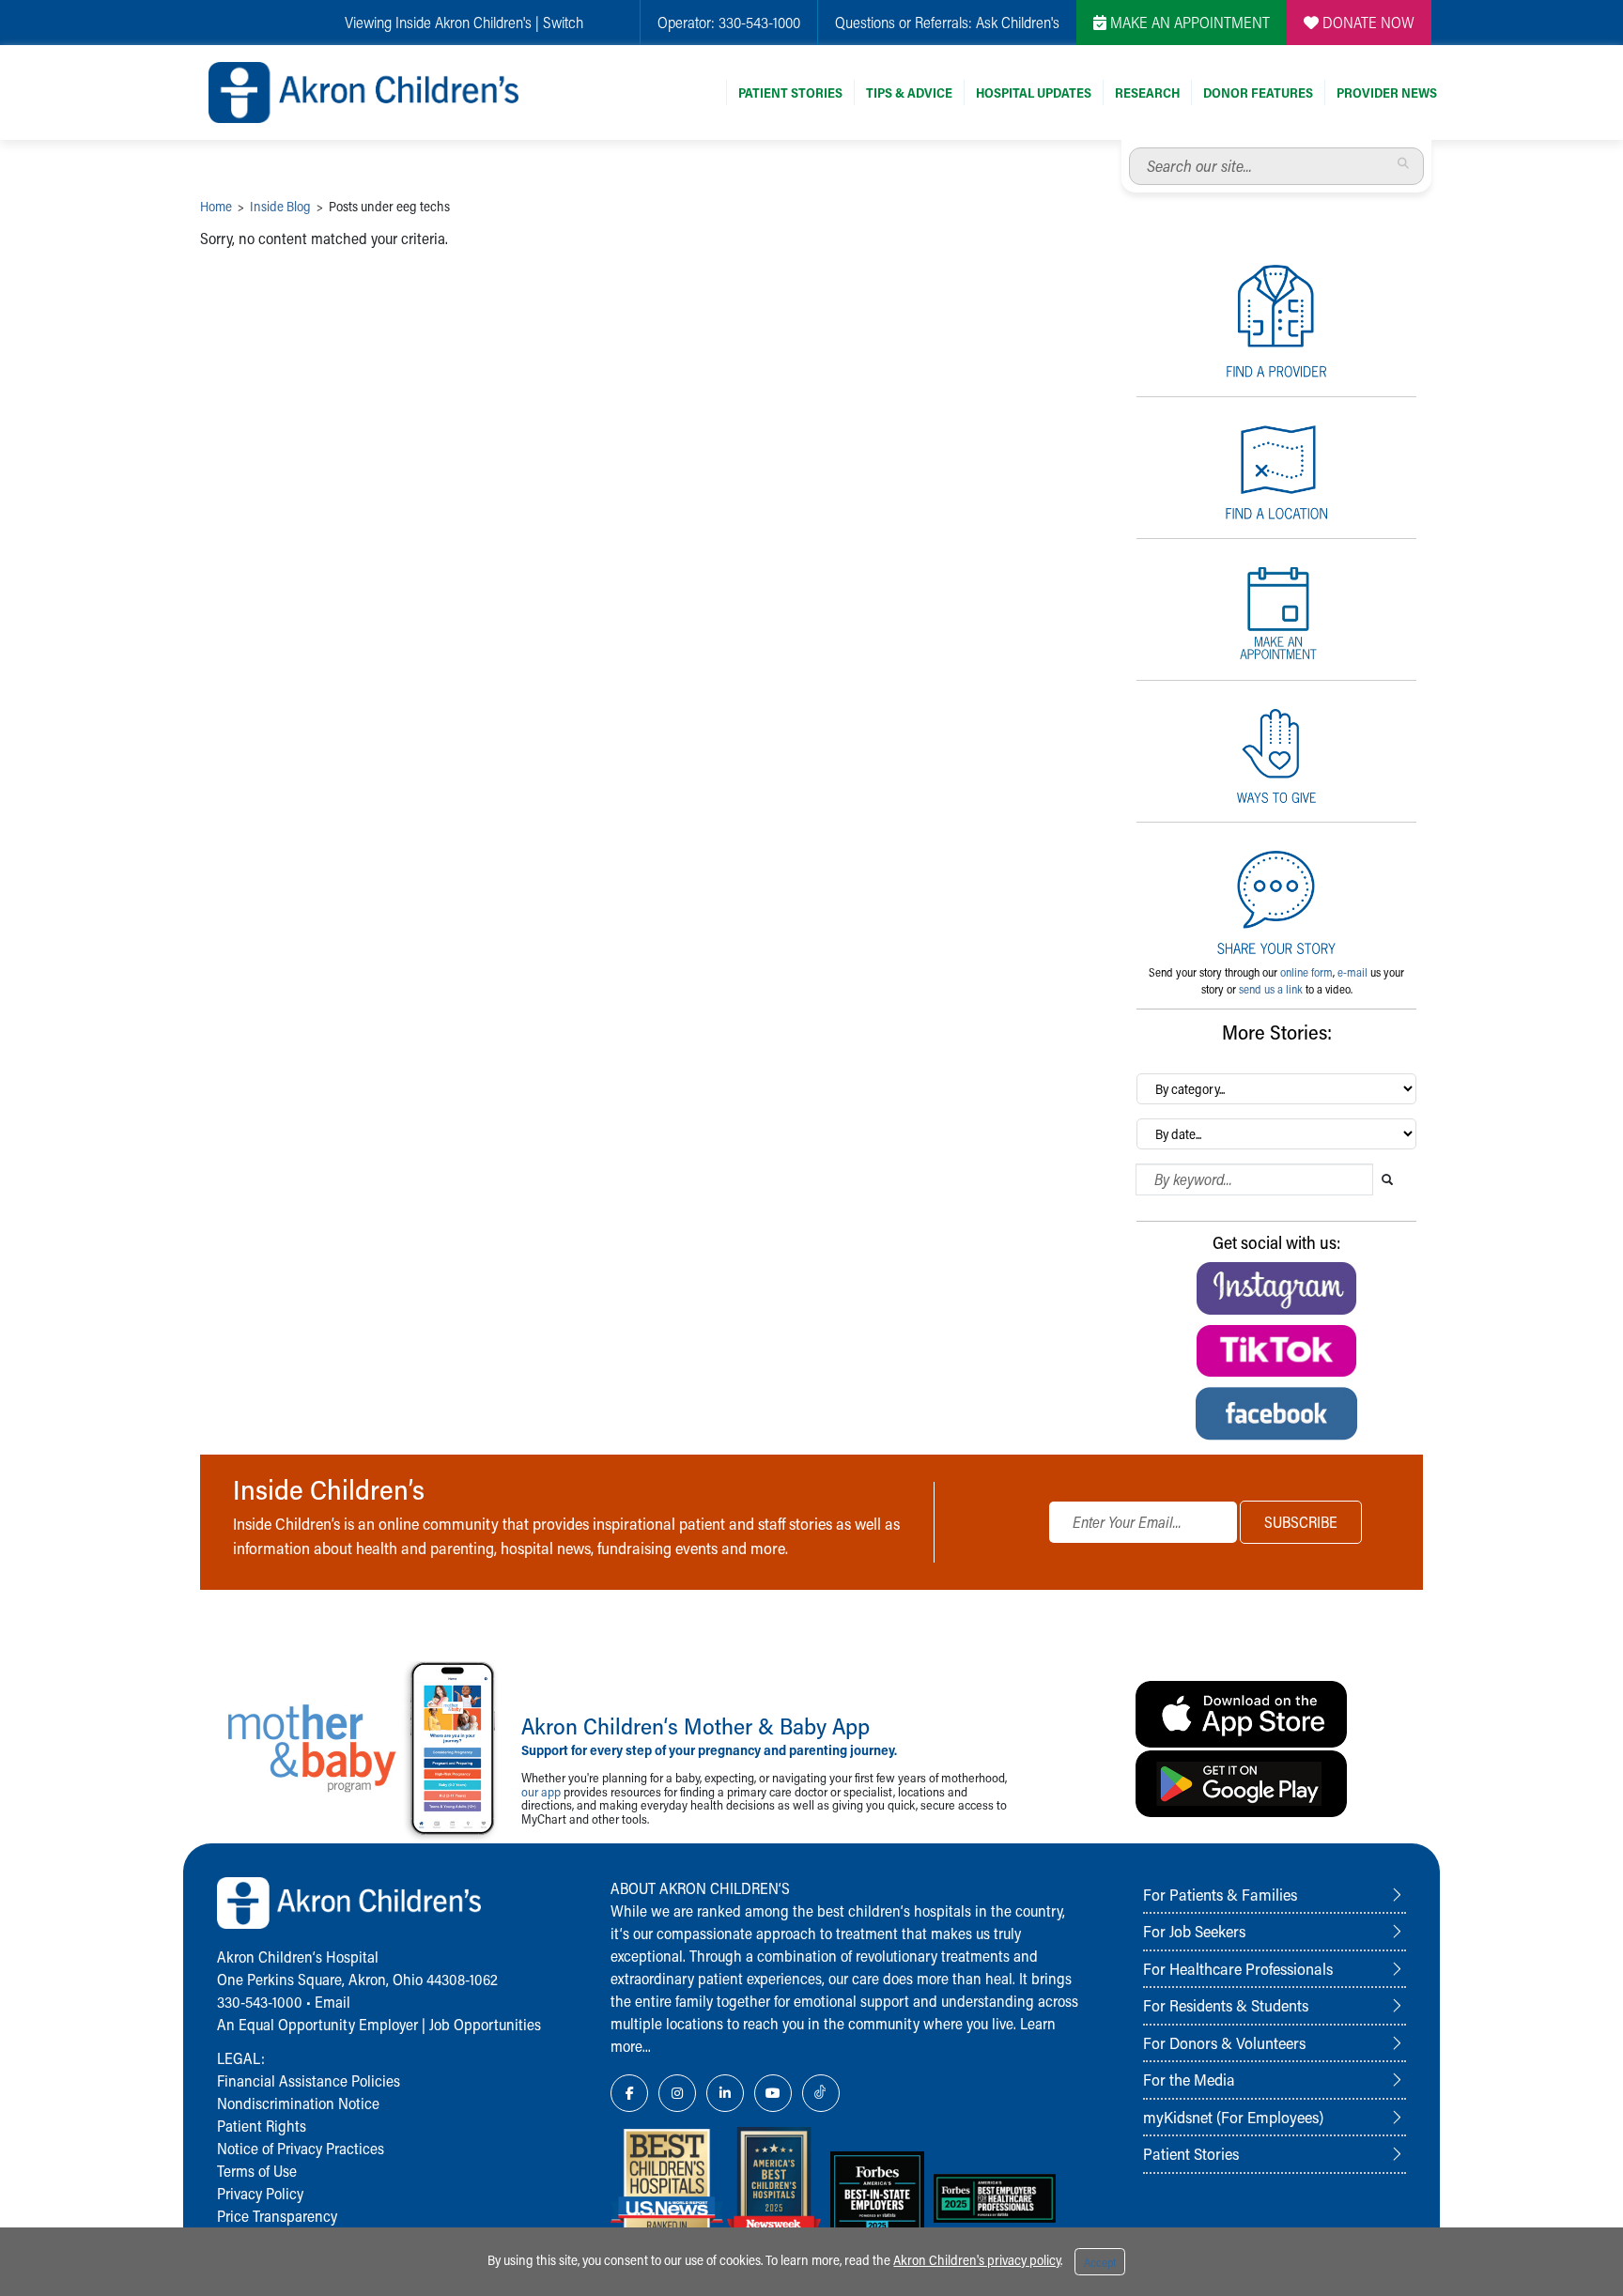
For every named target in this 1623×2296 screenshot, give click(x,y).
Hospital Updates (1034, 92)
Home (216, 206)
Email (332, 2002)
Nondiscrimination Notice (298, 2103)
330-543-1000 (759, 22)
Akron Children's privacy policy (977, 2260)
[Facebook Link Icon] (629, 2093)
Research (1147, 92)
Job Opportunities (485, 2024)
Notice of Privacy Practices (301, 2148)
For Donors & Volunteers (1224, 2042)
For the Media (1189, 2079)
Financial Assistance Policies (309, 2080)
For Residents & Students (1226, 2005)
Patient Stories (790, 92)
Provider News (1387, 92)
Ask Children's (1018, 22)
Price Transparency (277, 2216)
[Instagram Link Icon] (677, 2093)
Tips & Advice (909, 92)
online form (1306, 972)
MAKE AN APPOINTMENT (1188, 22)
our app (541, 1791)
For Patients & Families (1220, 1894)
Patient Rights (262, 2126)
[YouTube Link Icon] (773, 2093)
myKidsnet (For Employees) (1233, 2117)
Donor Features (1258, 92)
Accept (1100, 2262)
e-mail (1352, 972)
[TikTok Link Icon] (821, 2093)
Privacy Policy (260, 2193)
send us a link (1271, 989)
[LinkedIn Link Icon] (725, 2093)
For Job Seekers (1194, 1931)
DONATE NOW (1367, 22)
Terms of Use (257, 2171)
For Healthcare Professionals (1238, 1968)
